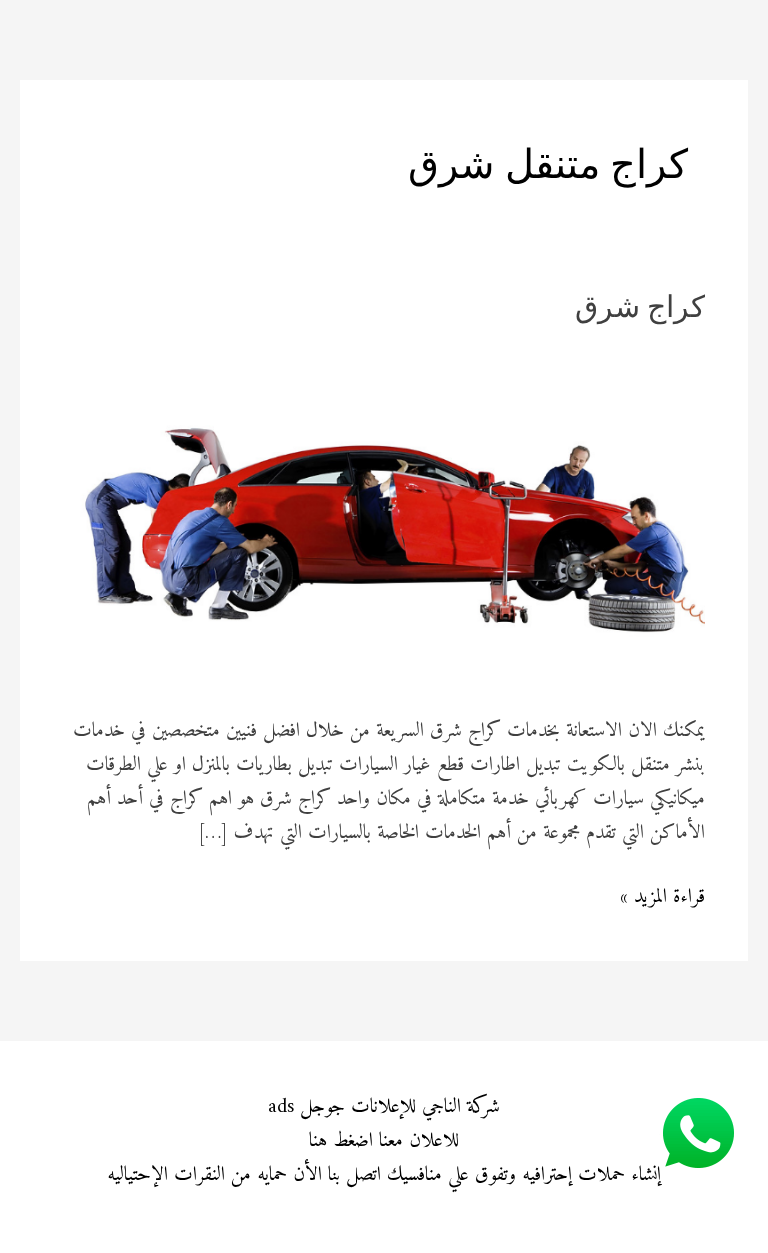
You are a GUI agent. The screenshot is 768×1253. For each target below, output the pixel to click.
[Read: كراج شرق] (384, 516)
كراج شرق (640, 309)
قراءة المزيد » (662, 898)
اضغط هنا (341, 1141)
